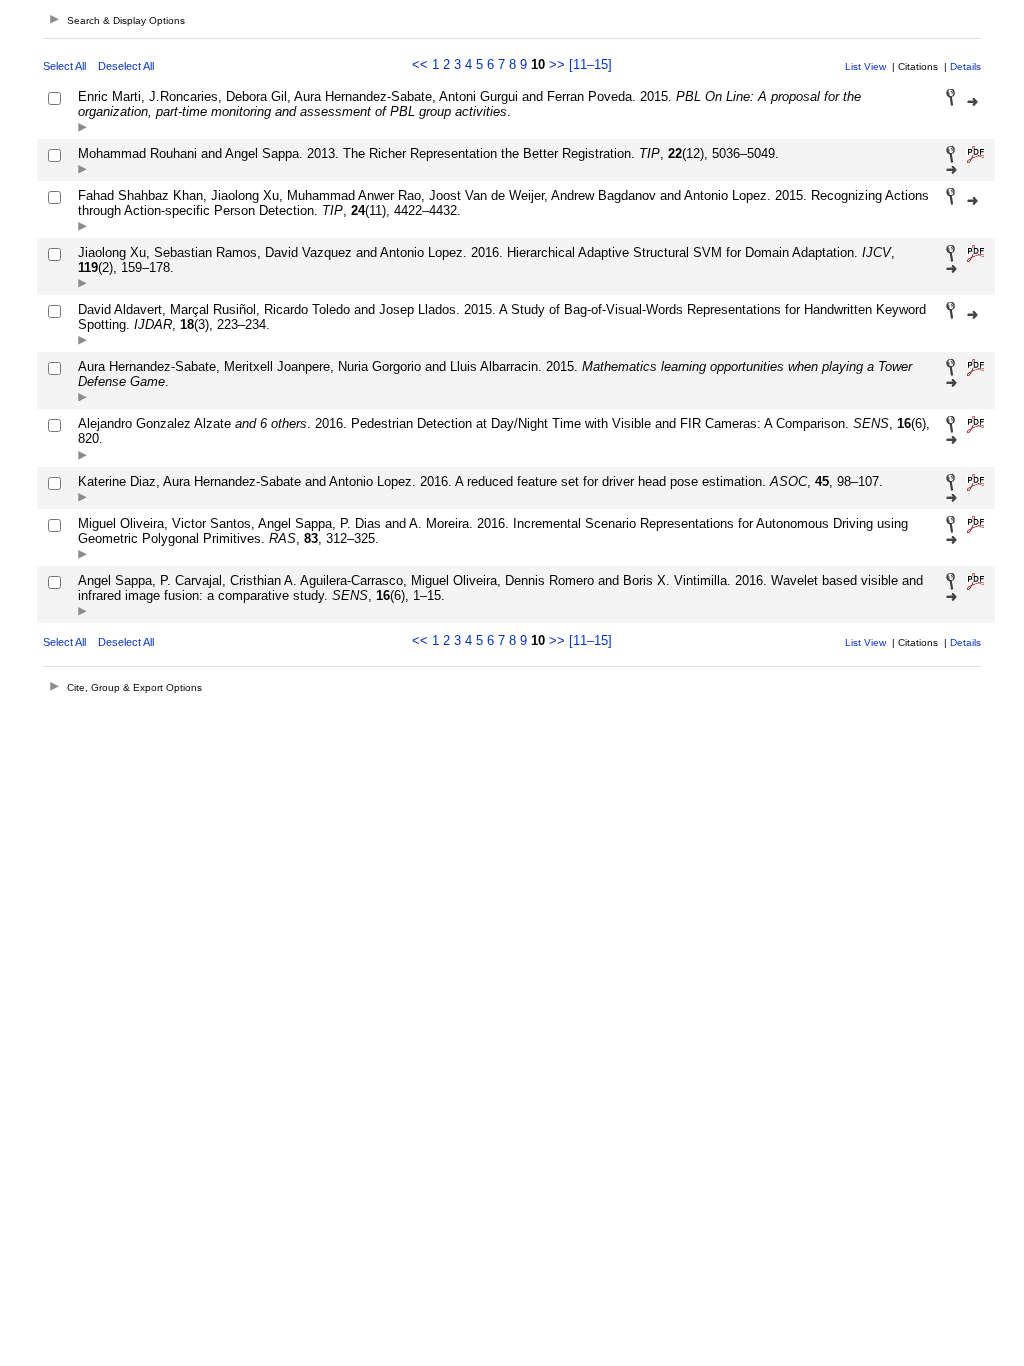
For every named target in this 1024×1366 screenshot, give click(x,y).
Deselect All (126, 66)
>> (557, 64)
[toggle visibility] (82, 128)
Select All (64, 66)
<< (420, 64)
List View (865, 66)
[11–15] (590, 64)
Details (965, 66)
